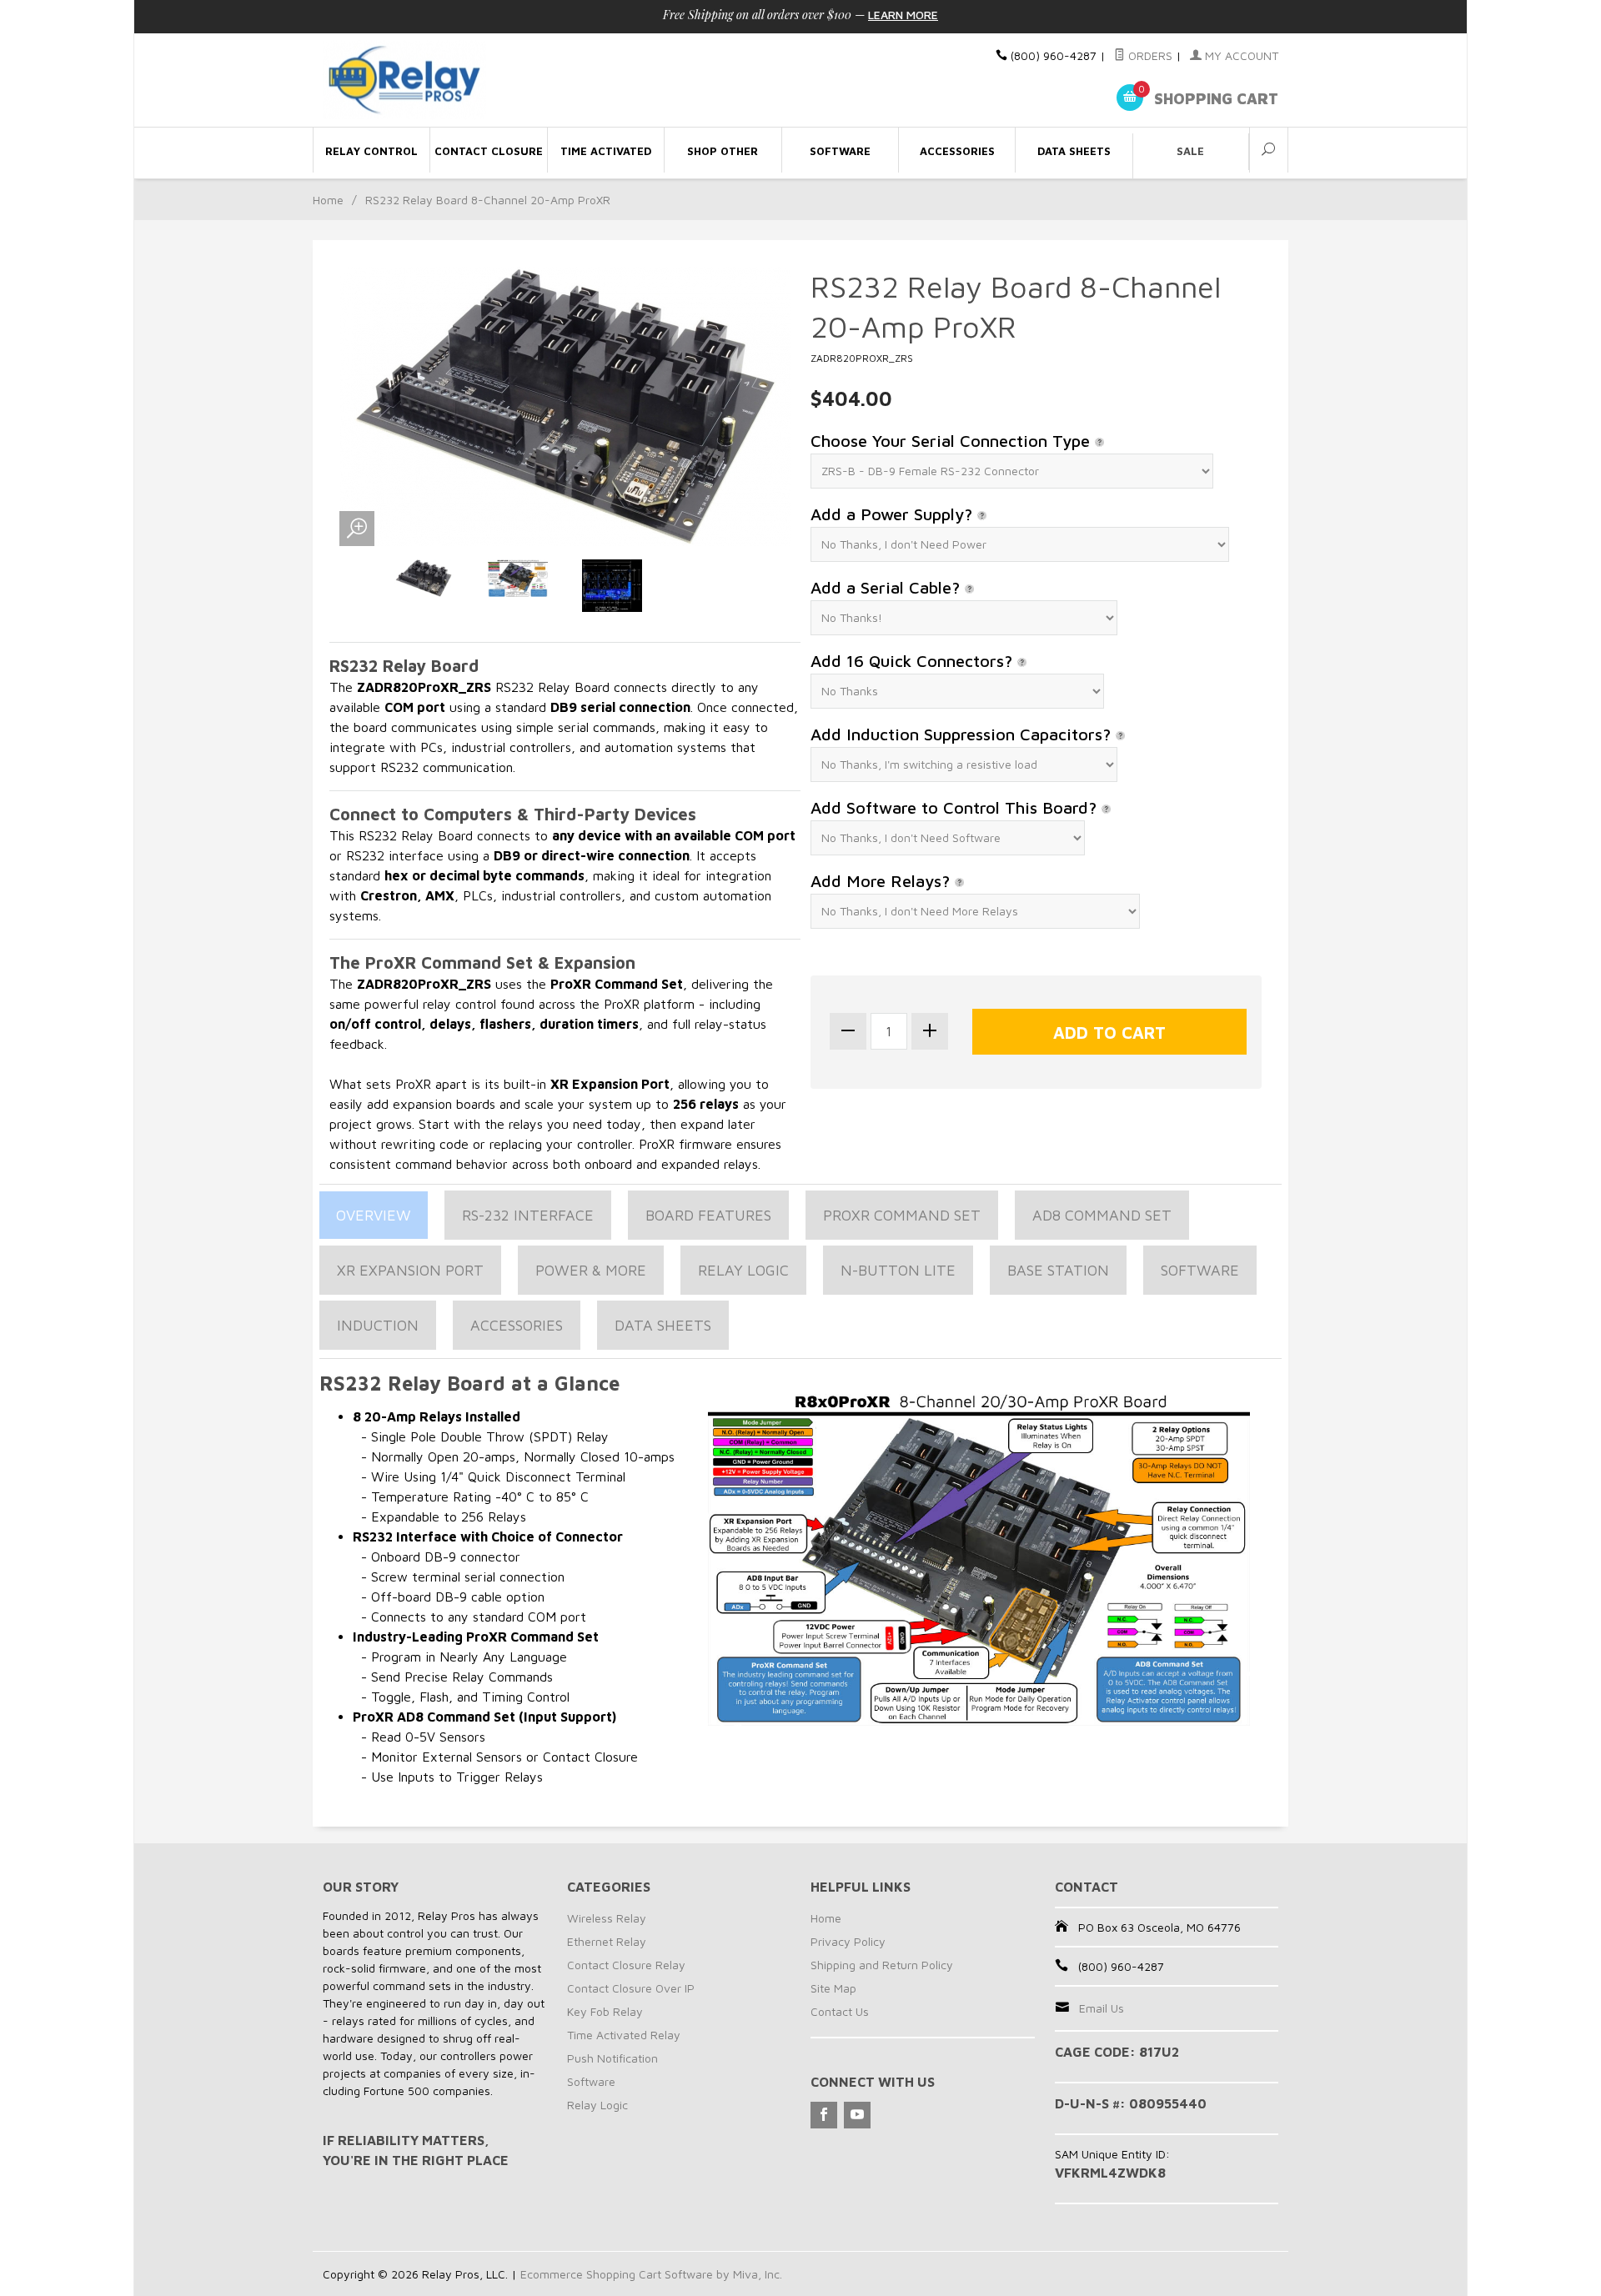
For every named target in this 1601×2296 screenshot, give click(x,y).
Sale (1190, 151)
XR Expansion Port (410, 1270)
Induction (378, 1325)
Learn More (903, 15)
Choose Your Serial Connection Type (953, 441)
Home (328, 200)
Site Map (833, 1988)
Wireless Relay (607, 1918)
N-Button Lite (898, 1270)
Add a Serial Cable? (888, 587)
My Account (1240, 55)
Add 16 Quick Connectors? (914, 661)
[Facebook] (824, 2115)
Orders (1149, 55)
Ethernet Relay (607, 1941)
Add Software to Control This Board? (956, 807)
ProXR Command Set (902, 1215)
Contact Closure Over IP (631, 1988)
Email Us (1102, 2008)
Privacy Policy (848, 1941)
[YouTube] (857, 2115)
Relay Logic (743, 1270)
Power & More (591, 1270)
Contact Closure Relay (626, 1965)
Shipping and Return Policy (882, 1965)
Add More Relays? (883, 881)
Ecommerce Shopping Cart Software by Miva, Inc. (651, 2274)
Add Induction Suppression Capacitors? (963, 734)
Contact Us (840, 2011)
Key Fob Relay (605, 2011)
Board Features (708, 1215)
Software (1200, 1270)
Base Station (1058, 1270)
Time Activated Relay (624, 2035)
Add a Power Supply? (894, 514)
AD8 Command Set (1102, 1215)
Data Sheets (663, 1325)
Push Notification (612, 2058)
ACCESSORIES (517, 1325)
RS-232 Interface (528, 1215)
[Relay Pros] (475, 80)
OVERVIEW (374, 1215)
